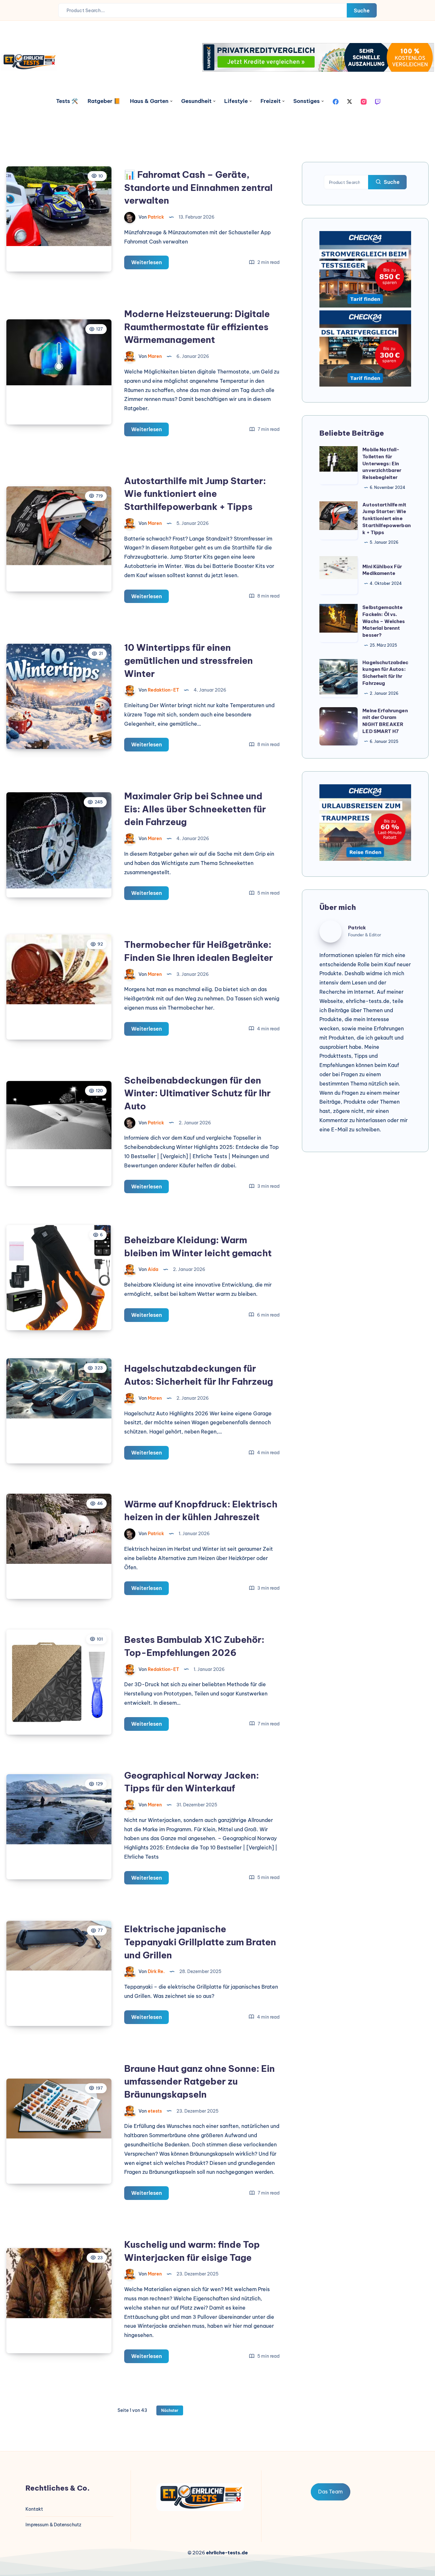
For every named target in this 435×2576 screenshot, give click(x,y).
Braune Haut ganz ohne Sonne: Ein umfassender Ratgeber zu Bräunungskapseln (200, 2081)
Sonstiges (307, 101)
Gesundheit (196, 101)
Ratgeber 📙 (104, 101)
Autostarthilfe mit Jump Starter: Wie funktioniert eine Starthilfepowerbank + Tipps (195, 494)
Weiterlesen (150, 264)
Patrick (357, 928)
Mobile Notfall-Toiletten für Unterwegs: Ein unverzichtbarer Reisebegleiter (382, 463)
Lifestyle (236, 101)
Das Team (330, 2492)
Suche (362, 11)
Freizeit (271, 101)
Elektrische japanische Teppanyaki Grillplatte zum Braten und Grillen (200, 1942)
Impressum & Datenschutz (53, 2525)
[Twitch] (378, 101)
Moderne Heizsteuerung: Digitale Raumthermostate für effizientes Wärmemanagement (197, 327)
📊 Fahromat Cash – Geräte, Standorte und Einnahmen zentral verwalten (198, 187)
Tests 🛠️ (67, 101)
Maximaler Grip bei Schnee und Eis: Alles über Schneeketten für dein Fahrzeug (195, 809)
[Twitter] (350, 101)
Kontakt (34, 2509)
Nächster (170, 2410)
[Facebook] (336, 101)
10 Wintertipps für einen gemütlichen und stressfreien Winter (189, 660)
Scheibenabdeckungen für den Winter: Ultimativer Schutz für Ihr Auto (197, 1093)
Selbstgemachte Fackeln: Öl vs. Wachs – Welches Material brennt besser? (384, 621)
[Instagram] (364, 101)
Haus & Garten (149, 101)
